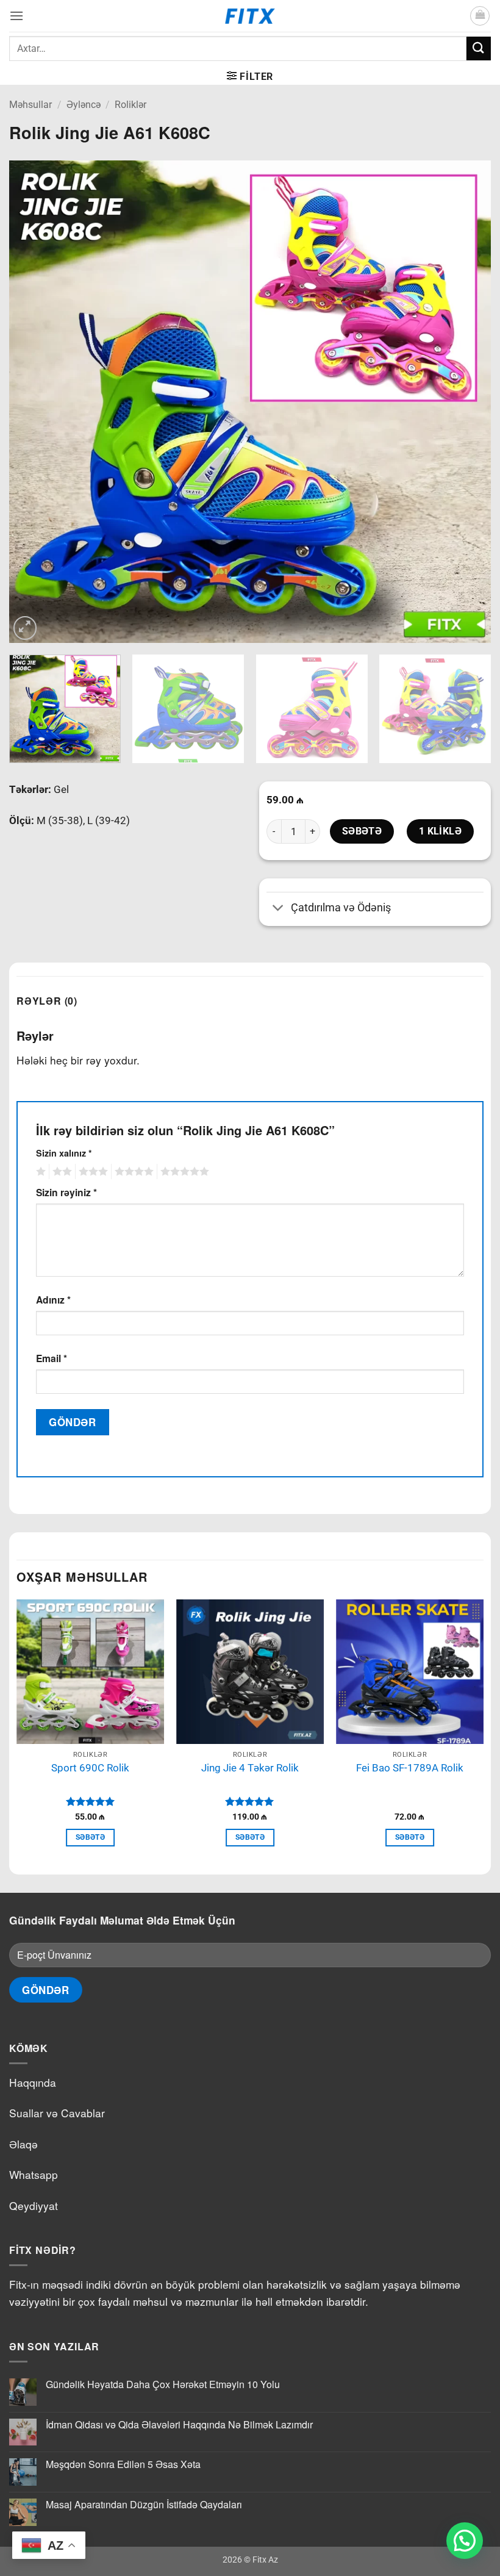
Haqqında (33, 2082)
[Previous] (34, 401)
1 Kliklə (441, 831)
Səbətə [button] (90, 1837)
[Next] (466, 401)
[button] (16, 16)
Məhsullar (30, 105)
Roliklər (130, 105)
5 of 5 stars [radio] (183, 1172)
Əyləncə (84, 105)
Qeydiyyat (34, 2205)
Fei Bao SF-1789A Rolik (410, 1768)
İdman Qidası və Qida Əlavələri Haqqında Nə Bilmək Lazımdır (179, 2424)
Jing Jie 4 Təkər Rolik (250, 1768)
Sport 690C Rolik (90, 1768)
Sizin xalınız (64, 1153)
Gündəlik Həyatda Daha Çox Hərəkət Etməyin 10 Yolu (163, 2384)
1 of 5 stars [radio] (39, 1172)
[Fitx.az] (250, 16)
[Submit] (479, 48)
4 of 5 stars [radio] (132, 1172)
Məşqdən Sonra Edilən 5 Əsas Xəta (123, 2464)
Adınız (53, 1300)
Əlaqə (23, 2144)
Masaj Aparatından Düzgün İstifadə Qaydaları (144, 2504)
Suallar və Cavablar (57, 2113)
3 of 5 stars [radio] (91, 1172)
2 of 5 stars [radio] (60, 1172)
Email (52, 1358)
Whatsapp (34, 2174)
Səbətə (362, 831)
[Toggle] (278, 909)
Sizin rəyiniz (66, 1192)
